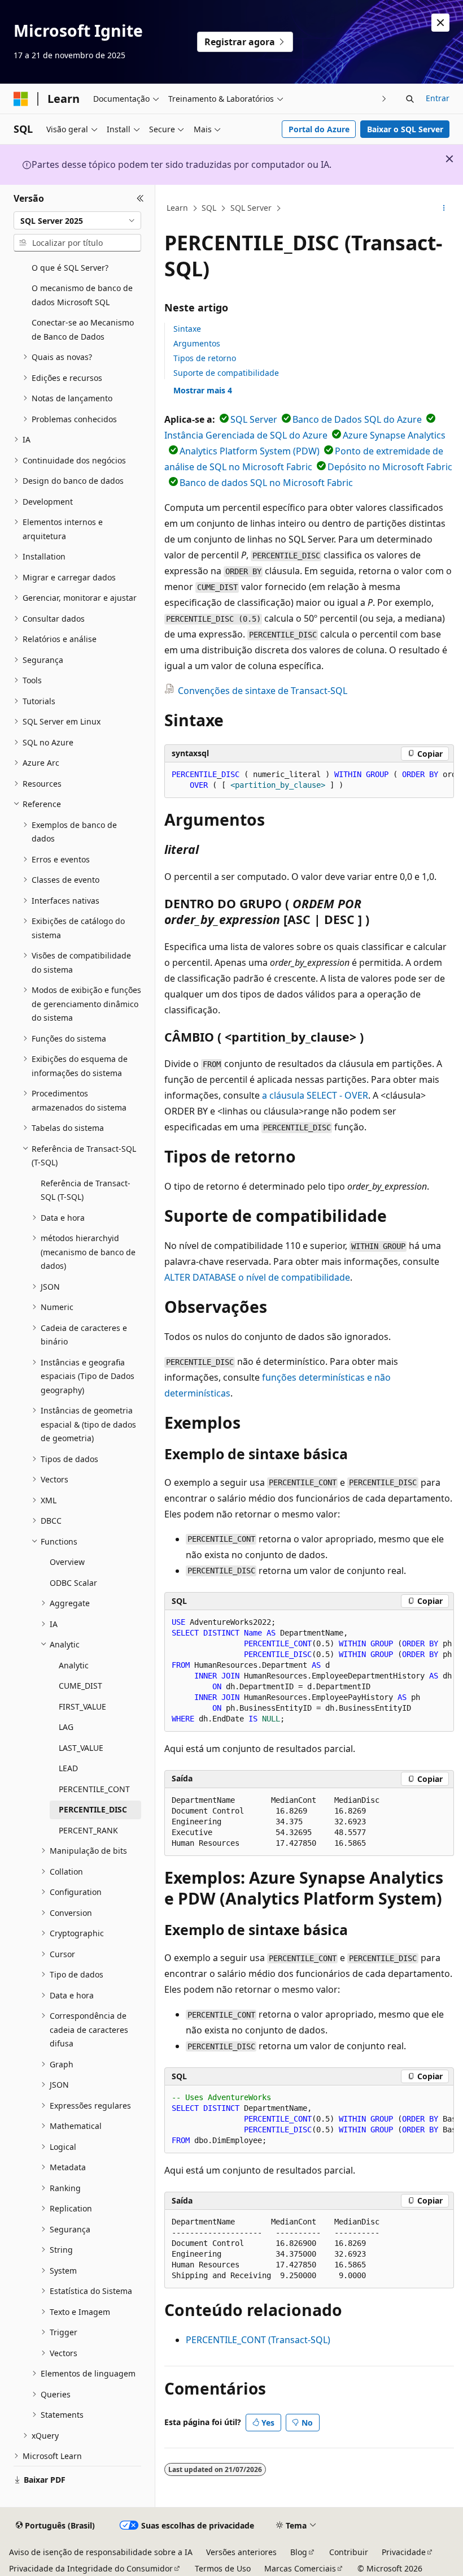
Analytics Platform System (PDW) (250, 451)
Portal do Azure (319, 129)
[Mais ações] (444, 209)
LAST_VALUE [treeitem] (81, 1748)
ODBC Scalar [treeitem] (73, 1583)
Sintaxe (187, 329)
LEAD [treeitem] (68, 1768)
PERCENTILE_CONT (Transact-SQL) (258, 2340)
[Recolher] (140, 198)
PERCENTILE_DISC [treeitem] (93, 1809)
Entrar (438, 98)
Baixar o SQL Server (405, 129)
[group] (309, 780)
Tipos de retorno (205, 358)
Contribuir (349, 2552)
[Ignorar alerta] (440, 23)
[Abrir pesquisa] (410, 99)
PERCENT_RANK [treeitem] (88, 1830)
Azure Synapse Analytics (394, 435)
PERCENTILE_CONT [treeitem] (94, 1789)
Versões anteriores (241, 2552)
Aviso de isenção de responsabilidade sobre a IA (101, 2552)
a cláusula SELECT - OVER (315, 1095)
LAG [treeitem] (66, 1727)
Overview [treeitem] (67, 1562)
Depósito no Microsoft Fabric (390, 467)
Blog (299, 2552)
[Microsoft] (21, 99)
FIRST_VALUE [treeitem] (82, 1707)
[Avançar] (384, 99)
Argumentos (197, 343)
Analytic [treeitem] (74, 1665)
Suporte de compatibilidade (226, 373)
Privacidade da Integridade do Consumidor (91, 2568)
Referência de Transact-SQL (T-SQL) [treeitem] (86, 1190)
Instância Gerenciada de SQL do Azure (246, 435)
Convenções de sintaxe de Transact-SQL (263, 691)
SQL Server (251, 208)
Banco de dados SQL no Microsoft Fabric (266, 483)
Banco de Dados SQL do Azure (357, 419)
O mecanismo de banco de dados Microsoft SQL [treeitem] (82, 295)
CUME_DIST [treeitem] (80, 1686)
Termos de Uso (223, 2568)
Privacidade (404, 2552)
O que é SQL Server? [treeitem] (70, 268)
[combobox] (77, 220)
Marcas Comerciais (300, 2568)
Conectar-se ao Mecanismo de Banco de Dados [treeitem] (83, 329)
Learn (177, 208)
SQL (209, 208)
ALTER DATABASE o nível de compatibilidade (257, 1277)
